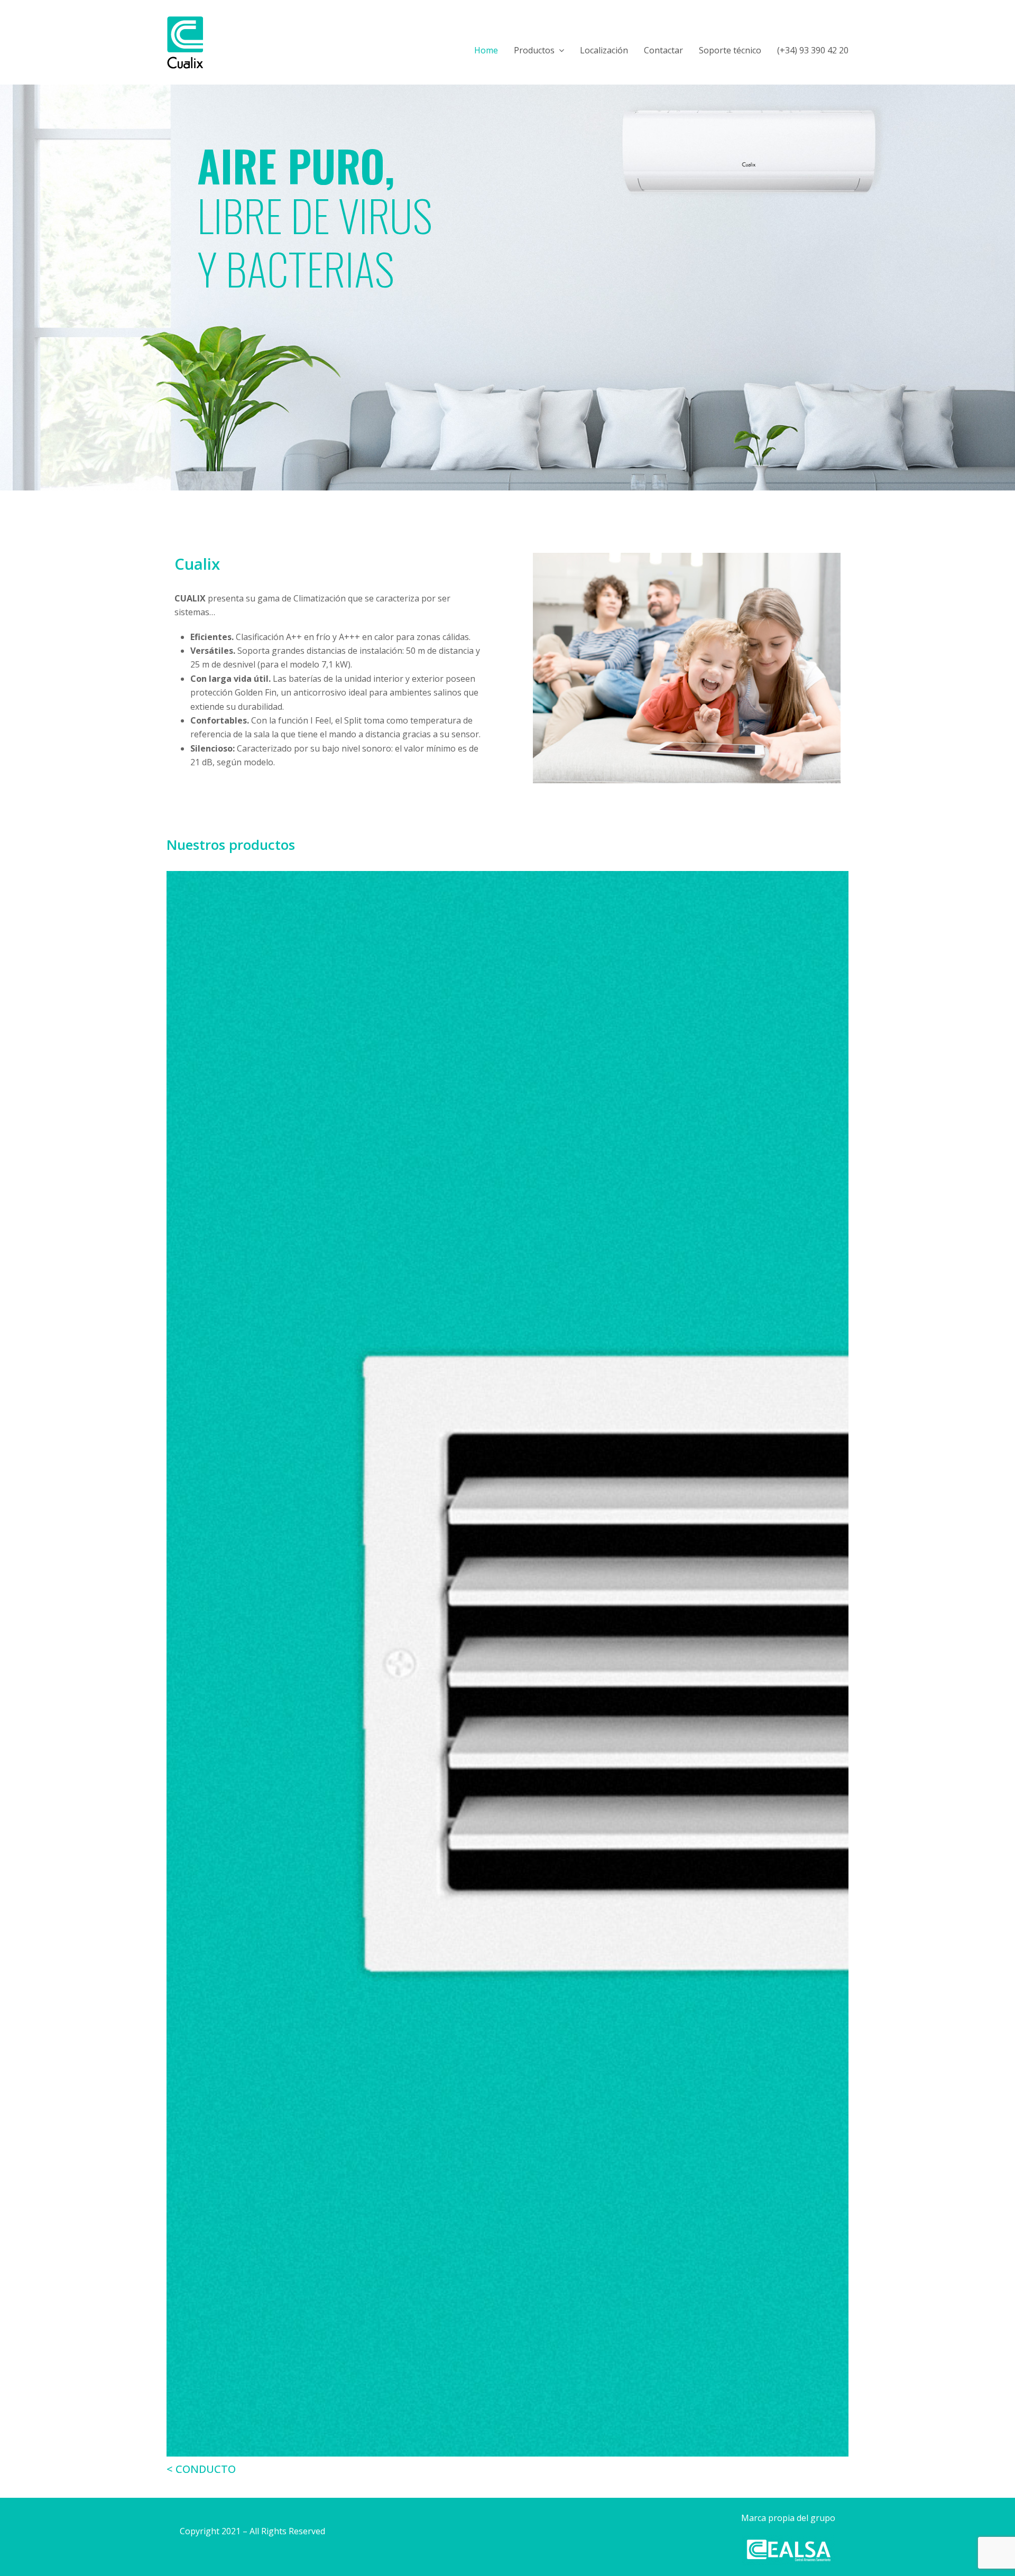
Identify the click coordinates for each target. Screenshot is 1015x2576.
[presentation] (179, 1674)
